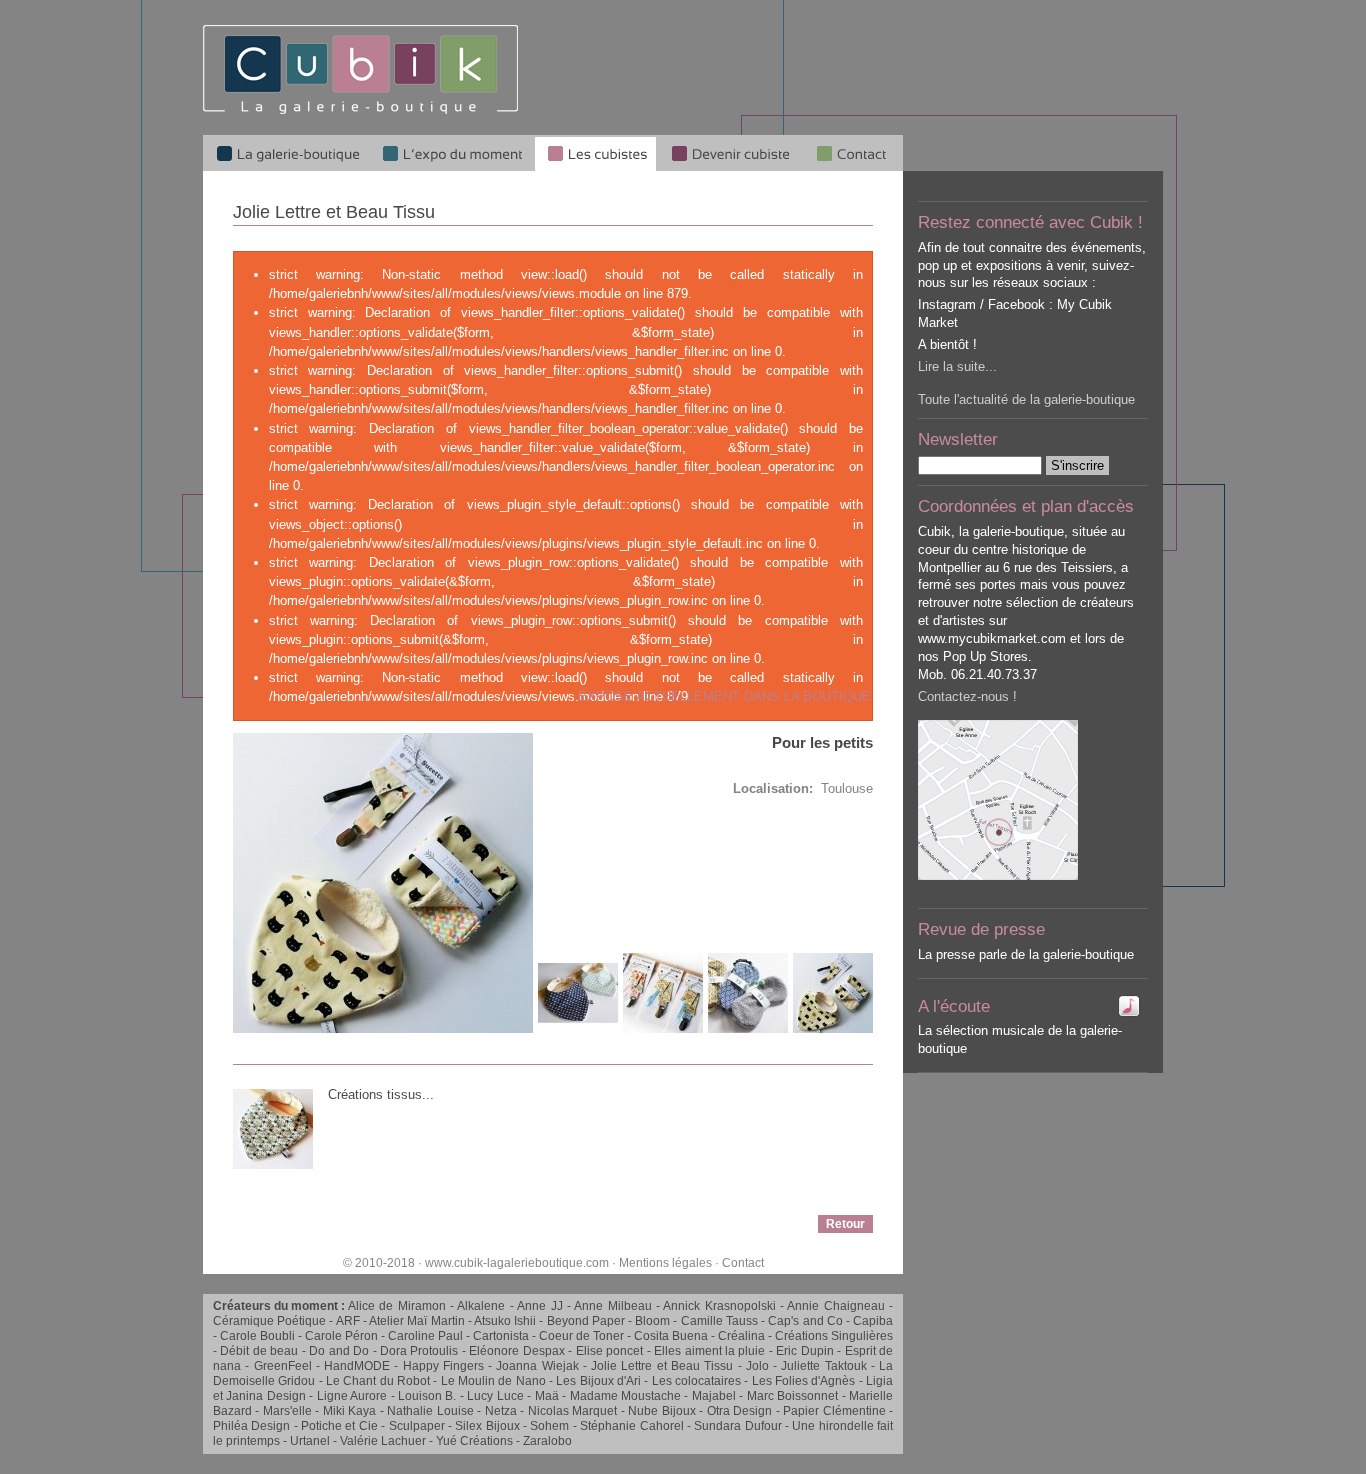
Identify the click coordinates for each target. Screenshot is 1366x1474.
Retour (845, 1224)
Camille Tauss (719, 1321)
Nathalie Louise (430, 1411)
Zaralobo (547, 1441)
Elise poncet (609, 1351)
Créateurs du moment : (280, 1306)
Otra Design (739, 1411)
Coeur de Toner (581, 1336)
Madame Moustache (625, 1396)
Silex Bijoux (487, 1426)
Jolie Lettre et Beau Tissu (662, 1366)
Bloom (652, 1321)
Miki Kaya (349, 1411)
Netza (501, 1411)
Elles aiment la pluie (709, 1351)
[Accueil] (360, 110)
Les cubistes (595, 153)
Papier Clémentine (834, 1411)
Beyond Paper (586, 1321)
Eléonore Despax (516, 1351)
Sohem (549, 1426)
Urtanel (310, 1441)
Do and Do (339, 1351)
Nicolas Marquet (572, 1411)
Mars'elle (287, 1411)
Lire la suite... (957, 366)
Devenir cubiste (730, 153)
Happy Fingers (443, 1366)
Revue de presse (981, 929)
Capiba (873, 1321)
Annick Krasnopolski (719, 1306)
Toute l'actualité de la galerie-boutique (1026, 399)
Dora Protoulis (419, 1351)
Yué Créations (474, 1441)
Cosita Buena (671, 1336)
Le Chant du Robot (378, 1381)
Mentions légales (665, 1263)
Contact (743, 1263)
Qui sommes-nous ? (853, 153)
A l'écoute (954, 1006)
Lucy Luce (495, 1396)
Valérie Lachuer (383, 1441)
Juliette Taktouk (823, 1366)
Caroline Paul (425, 1336)
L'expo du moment (452, 153)
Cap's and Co (805, 1321)
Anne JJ (539, 1306)
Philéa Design (251, 1426)
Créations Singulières (834, 1336)
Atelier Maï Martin (416, 1321)
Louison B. (427, 1396)
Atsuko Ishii (505, 1321)
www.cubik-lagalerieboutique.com (517, 1263)
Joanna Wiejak (537, 1366)
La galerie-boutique (286, 153)
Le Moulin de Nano (493, 1381)
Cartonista (501, 1336)
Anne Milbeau (612, 1306)
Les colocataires (696, 1381)
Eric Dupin (804, 1351)
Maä (547, 1396)
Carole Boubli (257, 1336)
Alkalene (481, 1306)
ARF (348, 1321)
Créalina (741, 1336)
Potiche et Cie (339, 1426)
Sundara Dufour (737, 1426)
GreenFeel (283, 1366)
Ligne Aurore (352, 1396)
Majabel (714, 1396)
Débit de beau (259, 1351)
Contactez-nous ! (967, 696)
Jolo (757, 1366)
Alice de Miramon (397, 1306)
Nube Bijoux (661, 1411)
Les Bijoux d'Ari (598, 1381)
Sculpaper (417, 1426)
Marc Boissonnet (792, 1396)
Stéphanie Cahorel (631, 1426)
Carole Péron (341, 1336)
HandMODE (357, 1366)
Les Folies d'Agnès (804, 1381)
